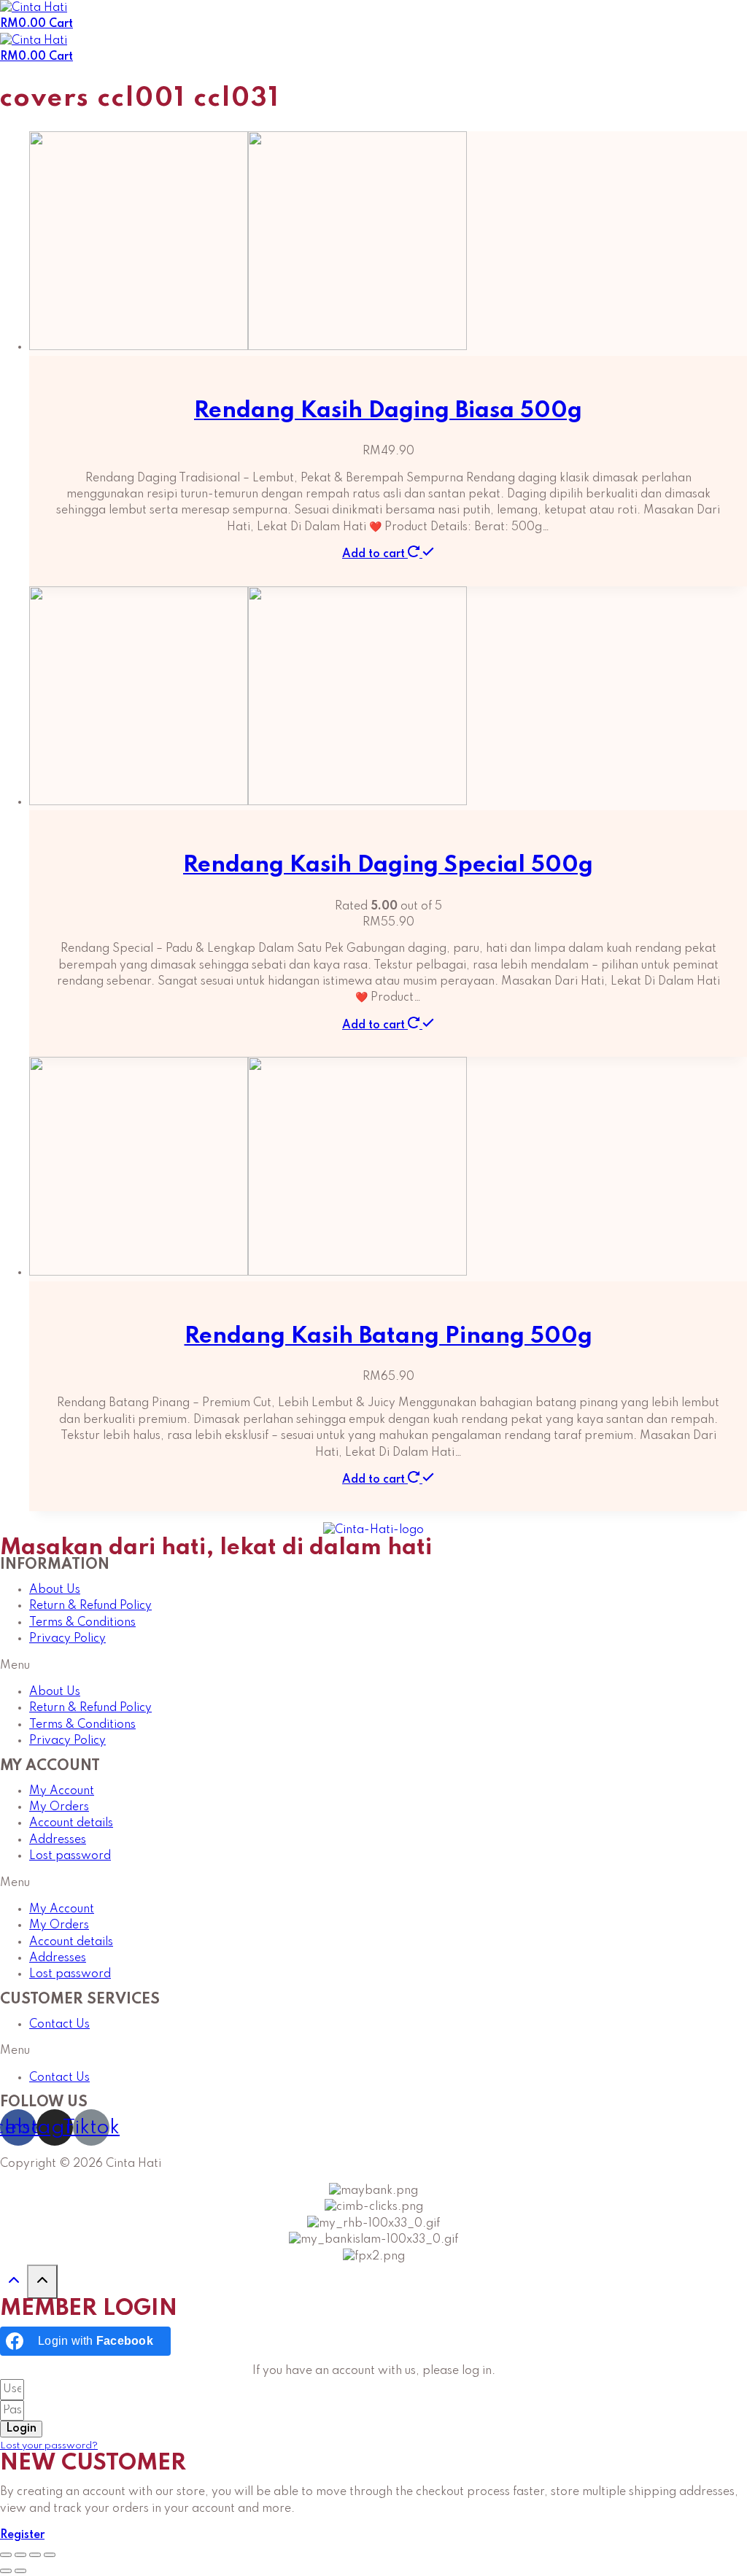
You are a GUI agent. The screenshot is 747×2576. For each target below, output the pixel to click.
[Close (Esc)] (6, 2555)
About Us (55, 1590)
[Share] (20, 2555)
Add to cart (375, 554)
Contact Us (59, 2025)
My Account (62, 1791)
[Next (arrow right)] (20, 2571)
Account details (71, 1823)
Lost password (70, 1856)
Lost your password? (49, 2446)
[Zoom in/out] (50, 2555)
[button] (373, 1666)
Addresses (58, 1840)
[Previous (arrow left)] (6, 2571)
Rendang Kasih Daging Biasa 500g (388, 411)
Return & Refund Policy (90, 1606)
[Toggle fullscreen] (35, 2555)
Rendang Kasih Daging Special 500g (388, 865)
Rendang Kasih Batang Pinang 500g (388, 1337)
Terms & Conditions (82, 1623)
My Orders (59, 1807)
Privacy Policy (67, 1639)
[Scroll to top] (13, 2285)
